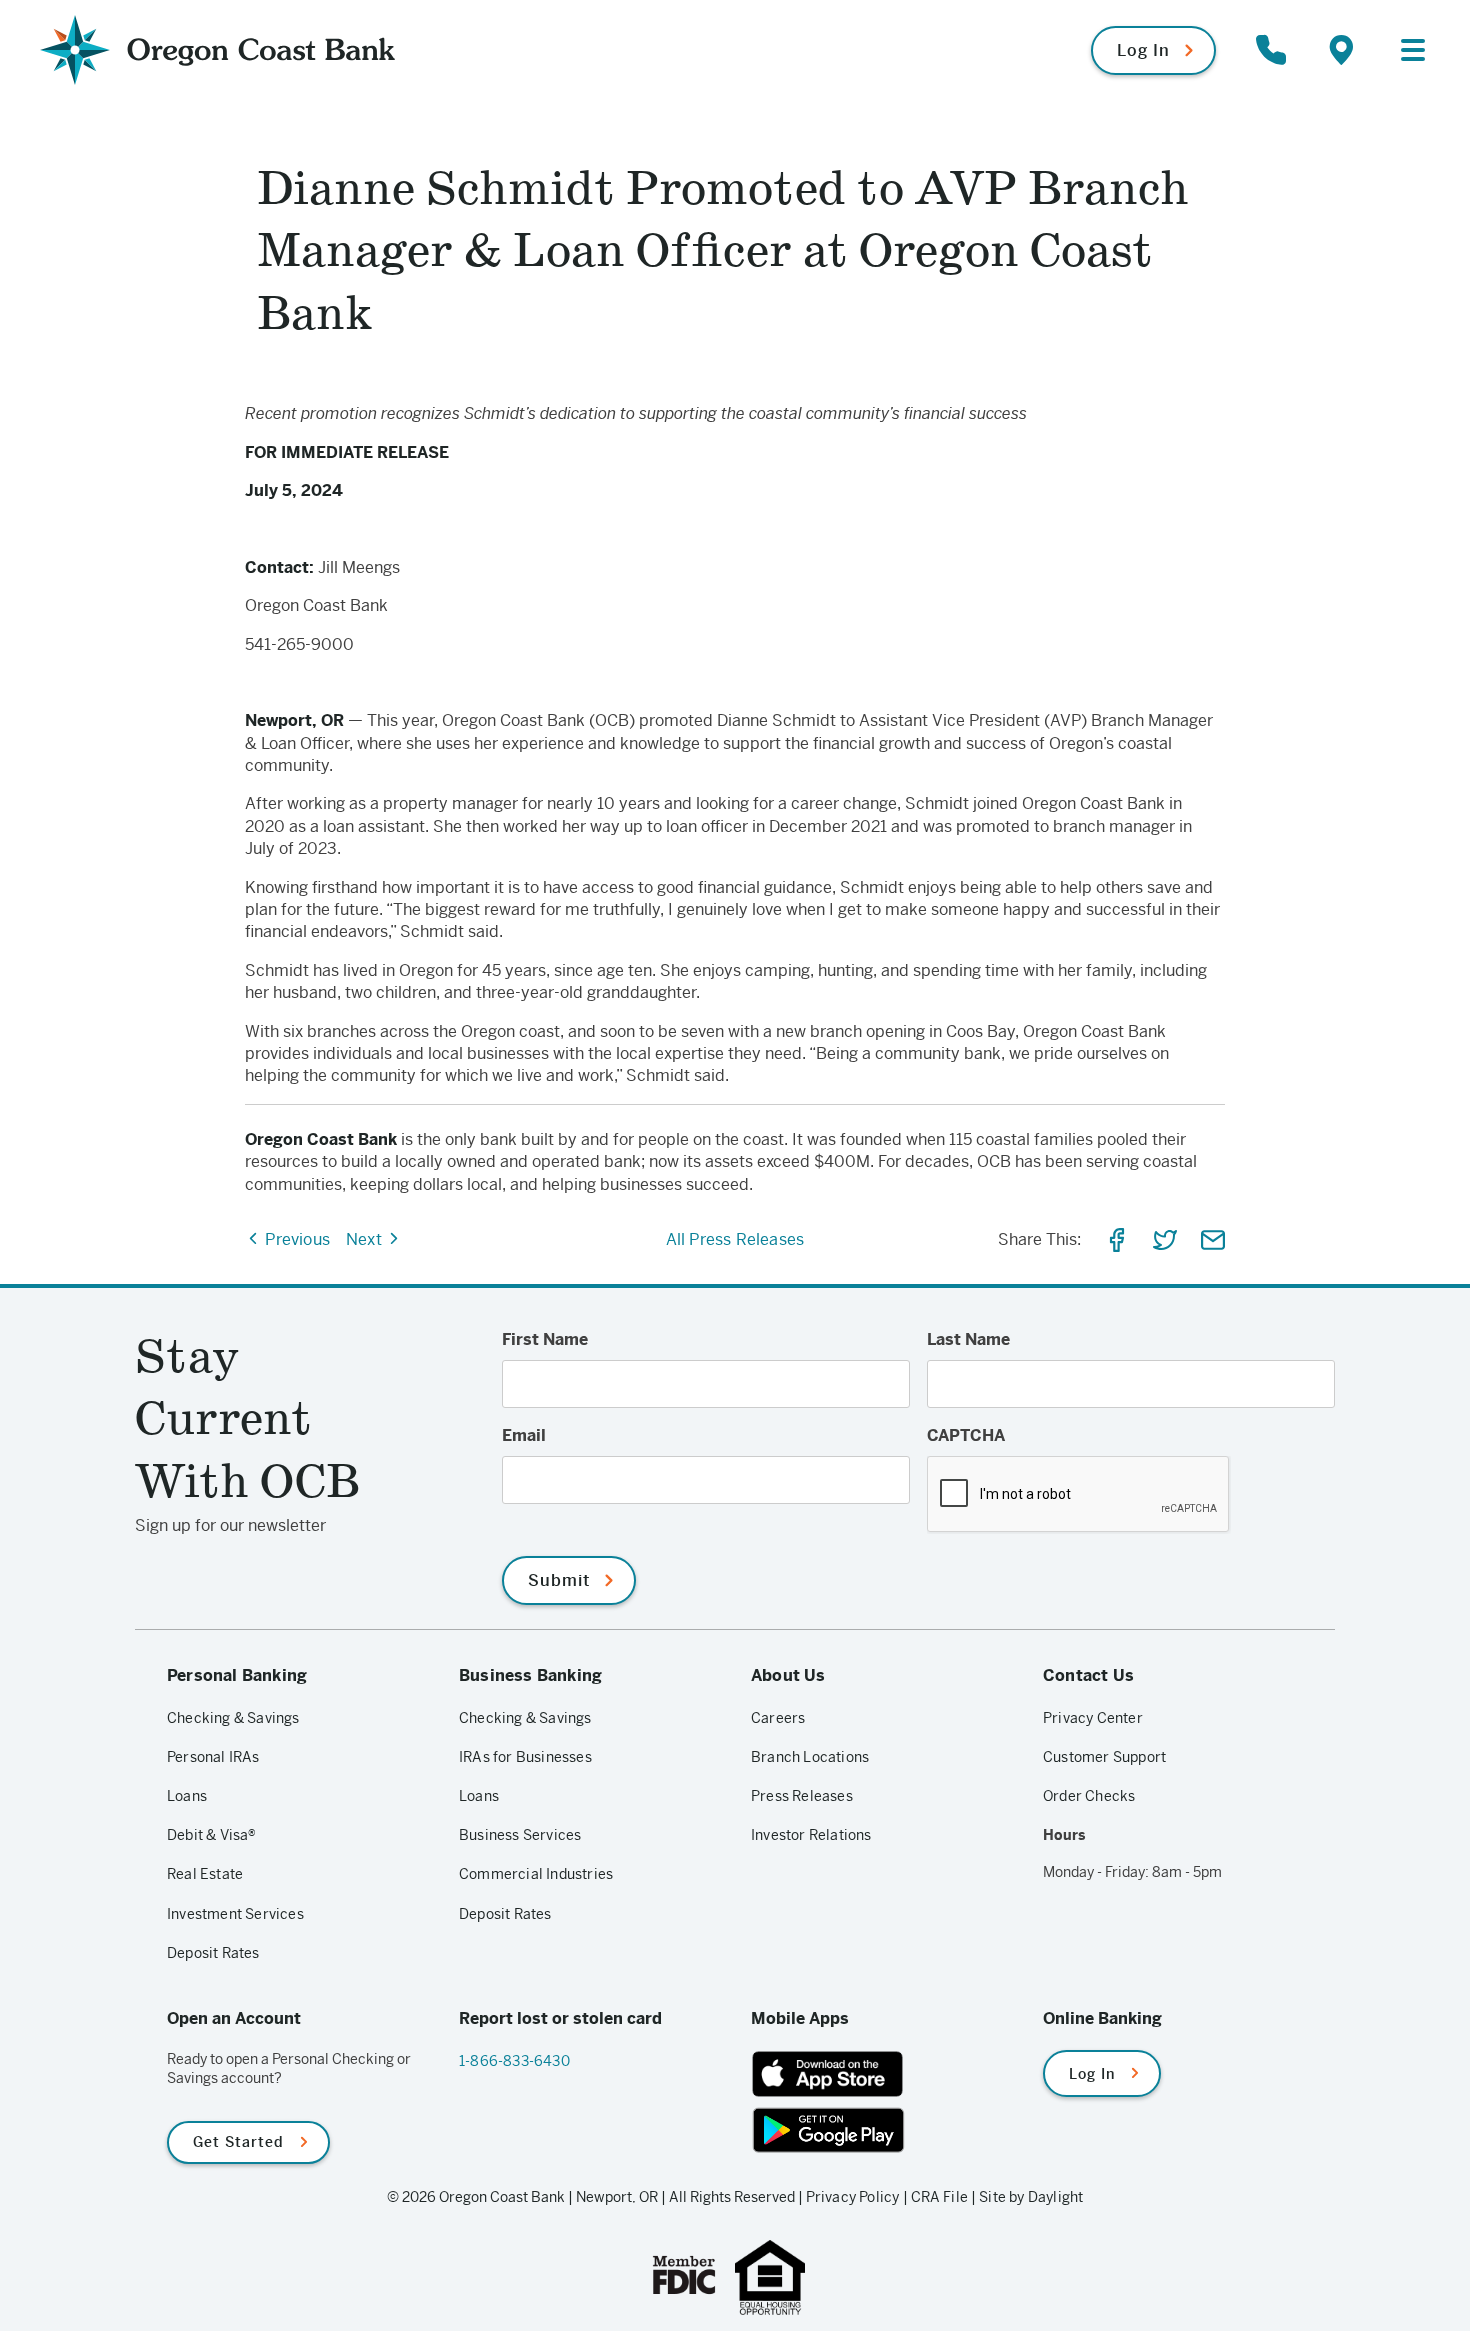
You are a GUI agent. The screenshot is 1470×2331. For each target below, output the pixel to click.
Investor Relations (811, 1835)
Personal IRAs (213, 1757)
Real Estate (205, 1874)
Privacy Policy (853, 2197)
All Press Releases (735, 1239)
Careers (778, 1718)
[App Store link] (881, 2074)
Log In (1143, 50)
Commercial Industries (536, 1874)
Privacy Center (1093, 1718)
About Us (788, 1675)
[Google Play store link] (881, 2130)
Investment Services (235, 1914)
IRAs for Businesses (525, 1757)
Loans (187, 1796)
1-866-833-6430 (514, 2061)
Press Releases (802, 1796)
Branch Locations (810, 1757)
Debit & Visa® (212, 1835)
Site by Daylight (1031, 2197)
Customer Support (1104, 1757)
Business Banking (530, 1675)
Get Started (238, 2142)
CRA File (940, 2197)
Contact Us (1088, 1675)
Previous (295, 1239)
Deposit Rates (213, 1953)
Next (366, 1239)
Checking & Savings (233, 1718)
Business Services (520, 1835)
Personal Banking (237, 1675)
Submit (559, 1580)
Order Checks (1089, 1796)
